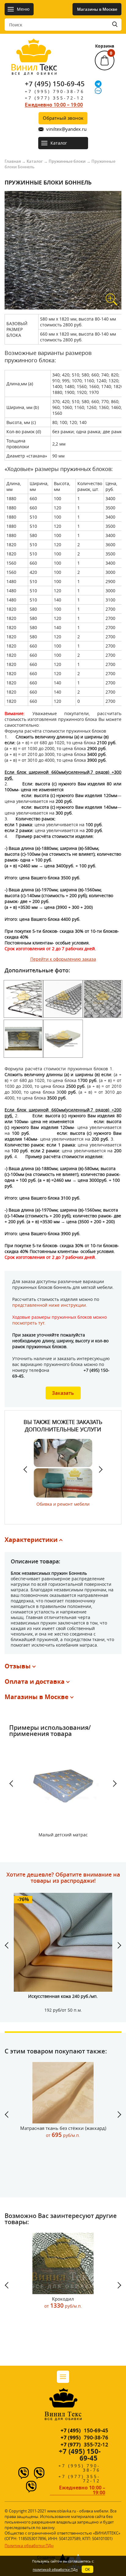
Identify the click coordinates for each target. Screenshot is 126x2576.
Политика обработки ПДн (29, 2546)
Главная (13, 161)
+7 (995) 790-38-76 (55, 91)
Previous (28, 1469)
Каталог (35, 161)
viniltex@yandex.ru (66, 129)
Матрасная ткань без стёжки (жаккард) (63, 2132)
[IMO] (98, 91)
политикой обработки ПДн (55, 2569)
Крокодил (63, 2303)
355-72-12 (84, 2444)
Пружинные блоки (67, 161)
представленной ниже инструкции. (50, 1305)
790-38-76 (84, 2437)
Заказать (63, 1393)
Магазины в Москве (97, 9)
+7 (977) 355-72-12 (55, 98)
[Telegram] (98, 84)
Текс (34, 68)
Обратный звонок (63, 118)
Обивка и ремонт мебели (63, 1504)
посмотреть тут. (29, 1323)
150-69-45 (84, 2430)
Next (98, 1469)
